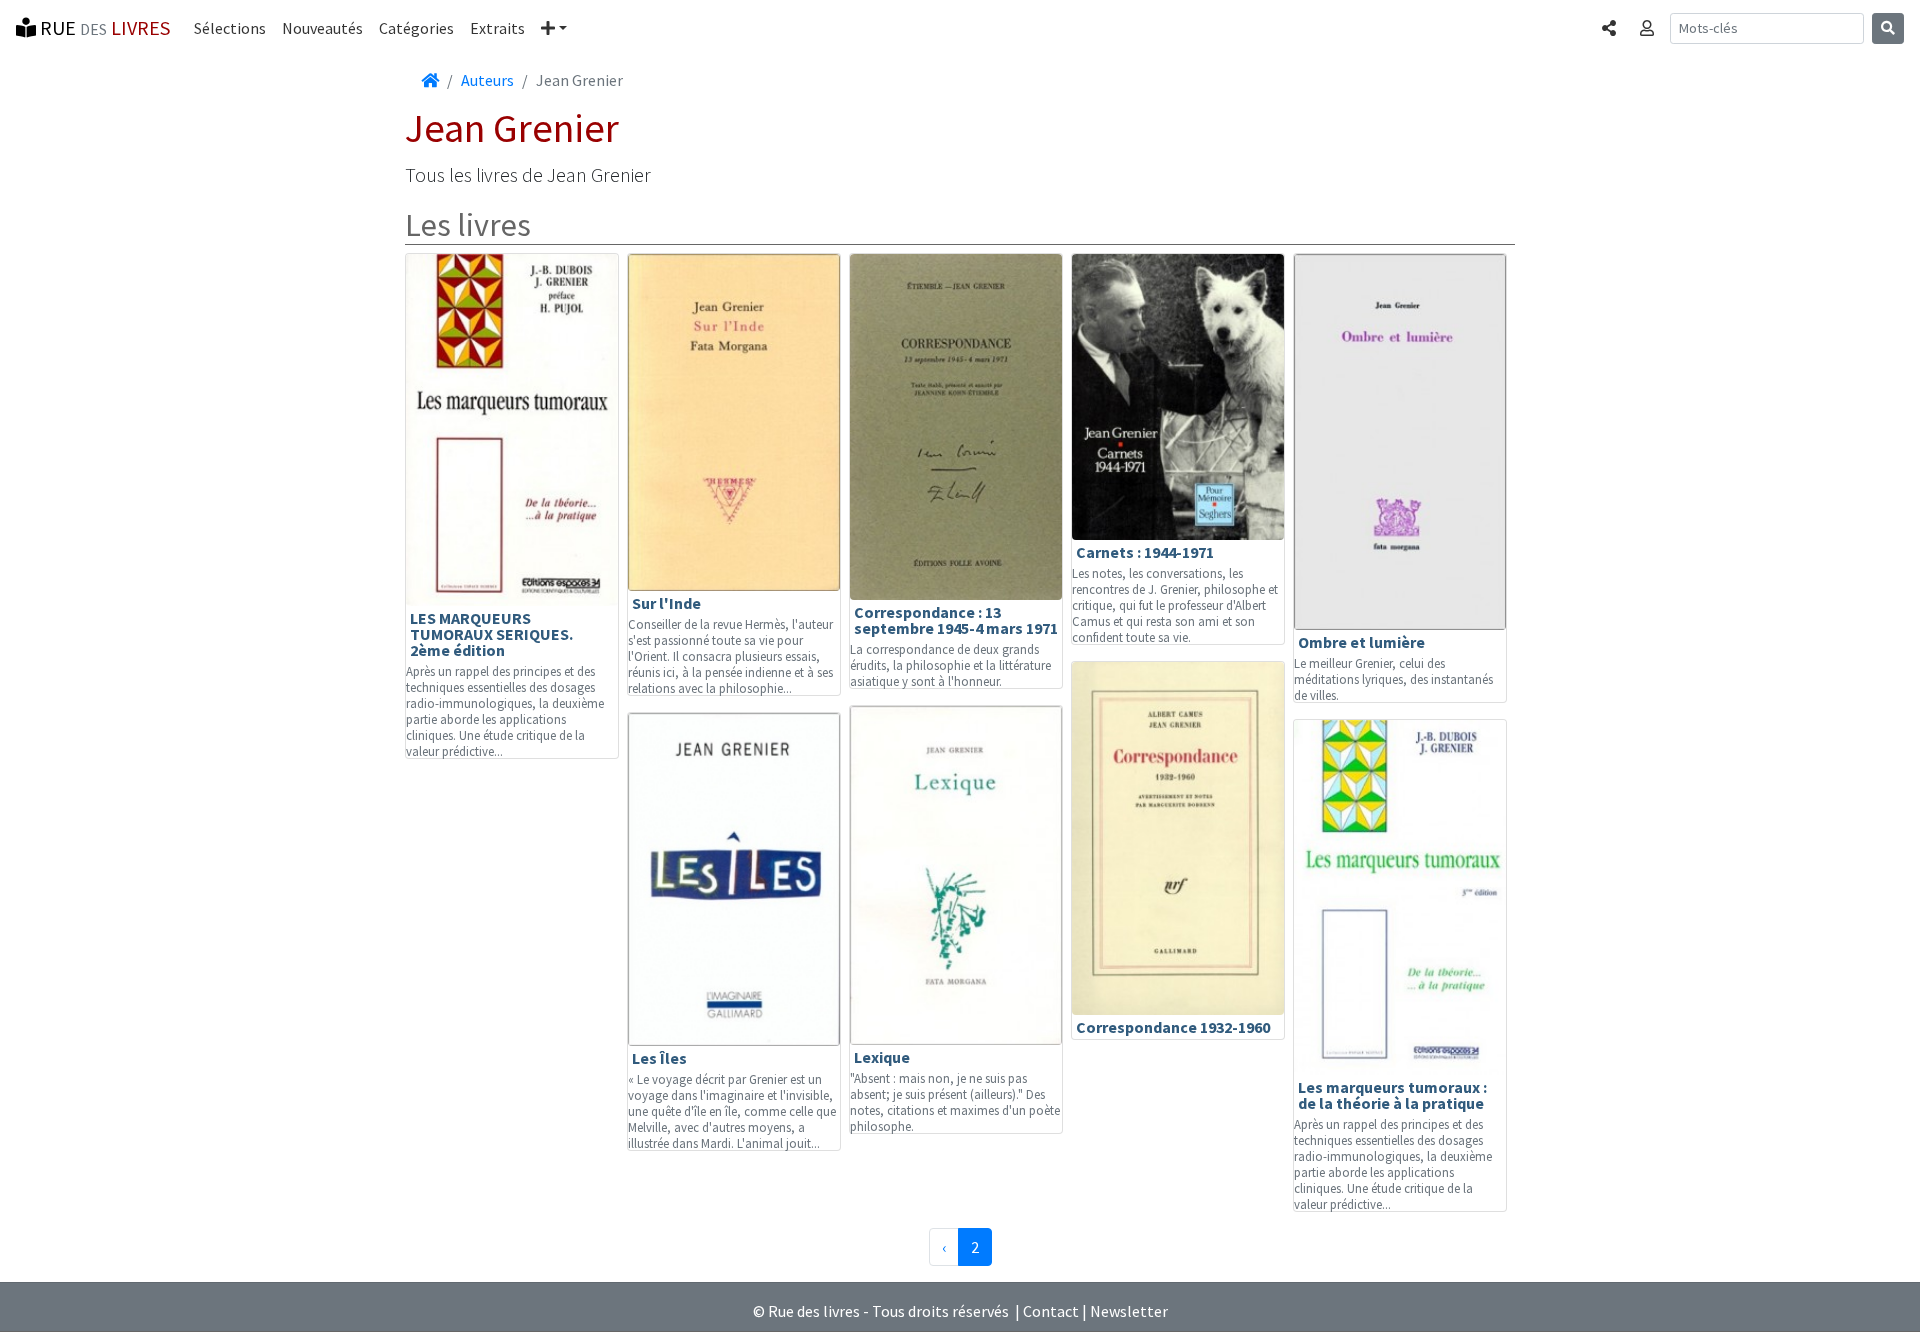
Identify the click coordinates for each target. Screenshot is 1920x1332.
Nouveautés (322, 28)
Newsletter (1129, 1311)
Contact (1051, 1311)
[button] (554, 28)
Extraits (497, 28)
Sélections (230, 28)
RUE (103, 27)
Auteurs (487, 80)
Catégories (416, 28)
